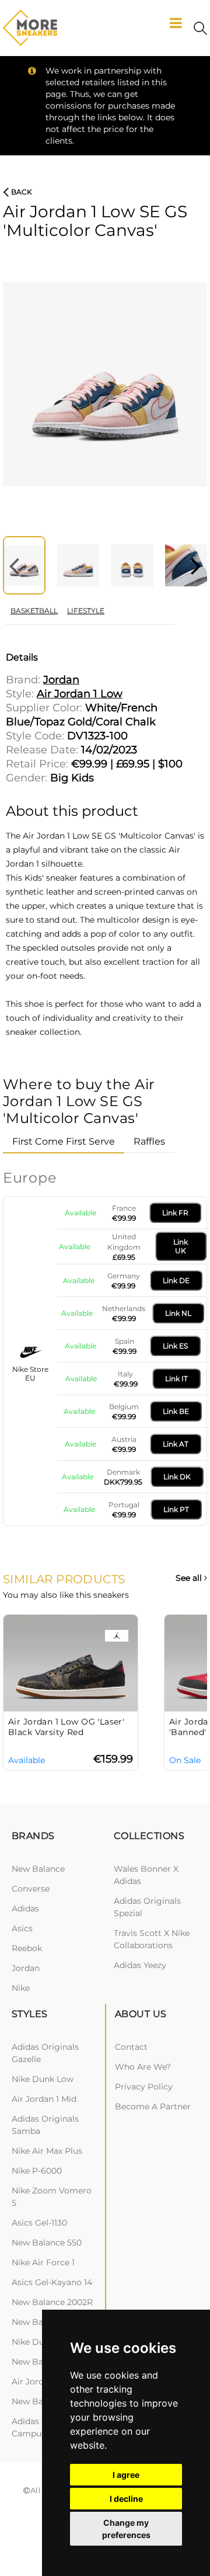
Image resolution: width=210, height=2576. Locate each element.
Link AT (176, 1444)
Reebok (27, 1948)
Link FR (175, 1213)
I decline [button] (126, 2499)
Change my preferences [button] (126, 2529)
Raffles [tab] (149, 1141)
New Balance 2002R (52, 2302)
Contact (131, 2047)
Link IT (176, 1379)
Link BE (176, 1411)
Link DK (177, 1477)
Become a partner (153, 2106)
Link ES (175, 1346)
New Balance (38, 1869)
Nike (21, 1988)
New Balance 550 (47, 2243)
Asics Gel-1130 (39, 2223)
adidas (25, 1908)
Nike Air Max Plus (47, 2151)
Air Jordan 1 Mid (44, 2099)
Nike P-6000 (37, 2171)
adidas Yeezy (140, 1965)
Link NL (178, 1313)
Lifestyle (86, 611)
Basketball (34, 611)
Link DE (176, 1280)
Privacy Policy (144, 2087)
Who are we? (143, 2067)
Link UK (181, 1246)
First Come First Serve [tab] (64, 1141)
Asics (22, 1928)
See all (190, 1578)
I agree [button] (126, 2475)
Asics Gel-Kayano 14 (52, 2282)
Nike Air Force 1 (43, 2262)
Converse (31, 1889)
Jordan (26, 1968)
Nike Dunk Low (43, 2079)
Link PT (176, 1509)
